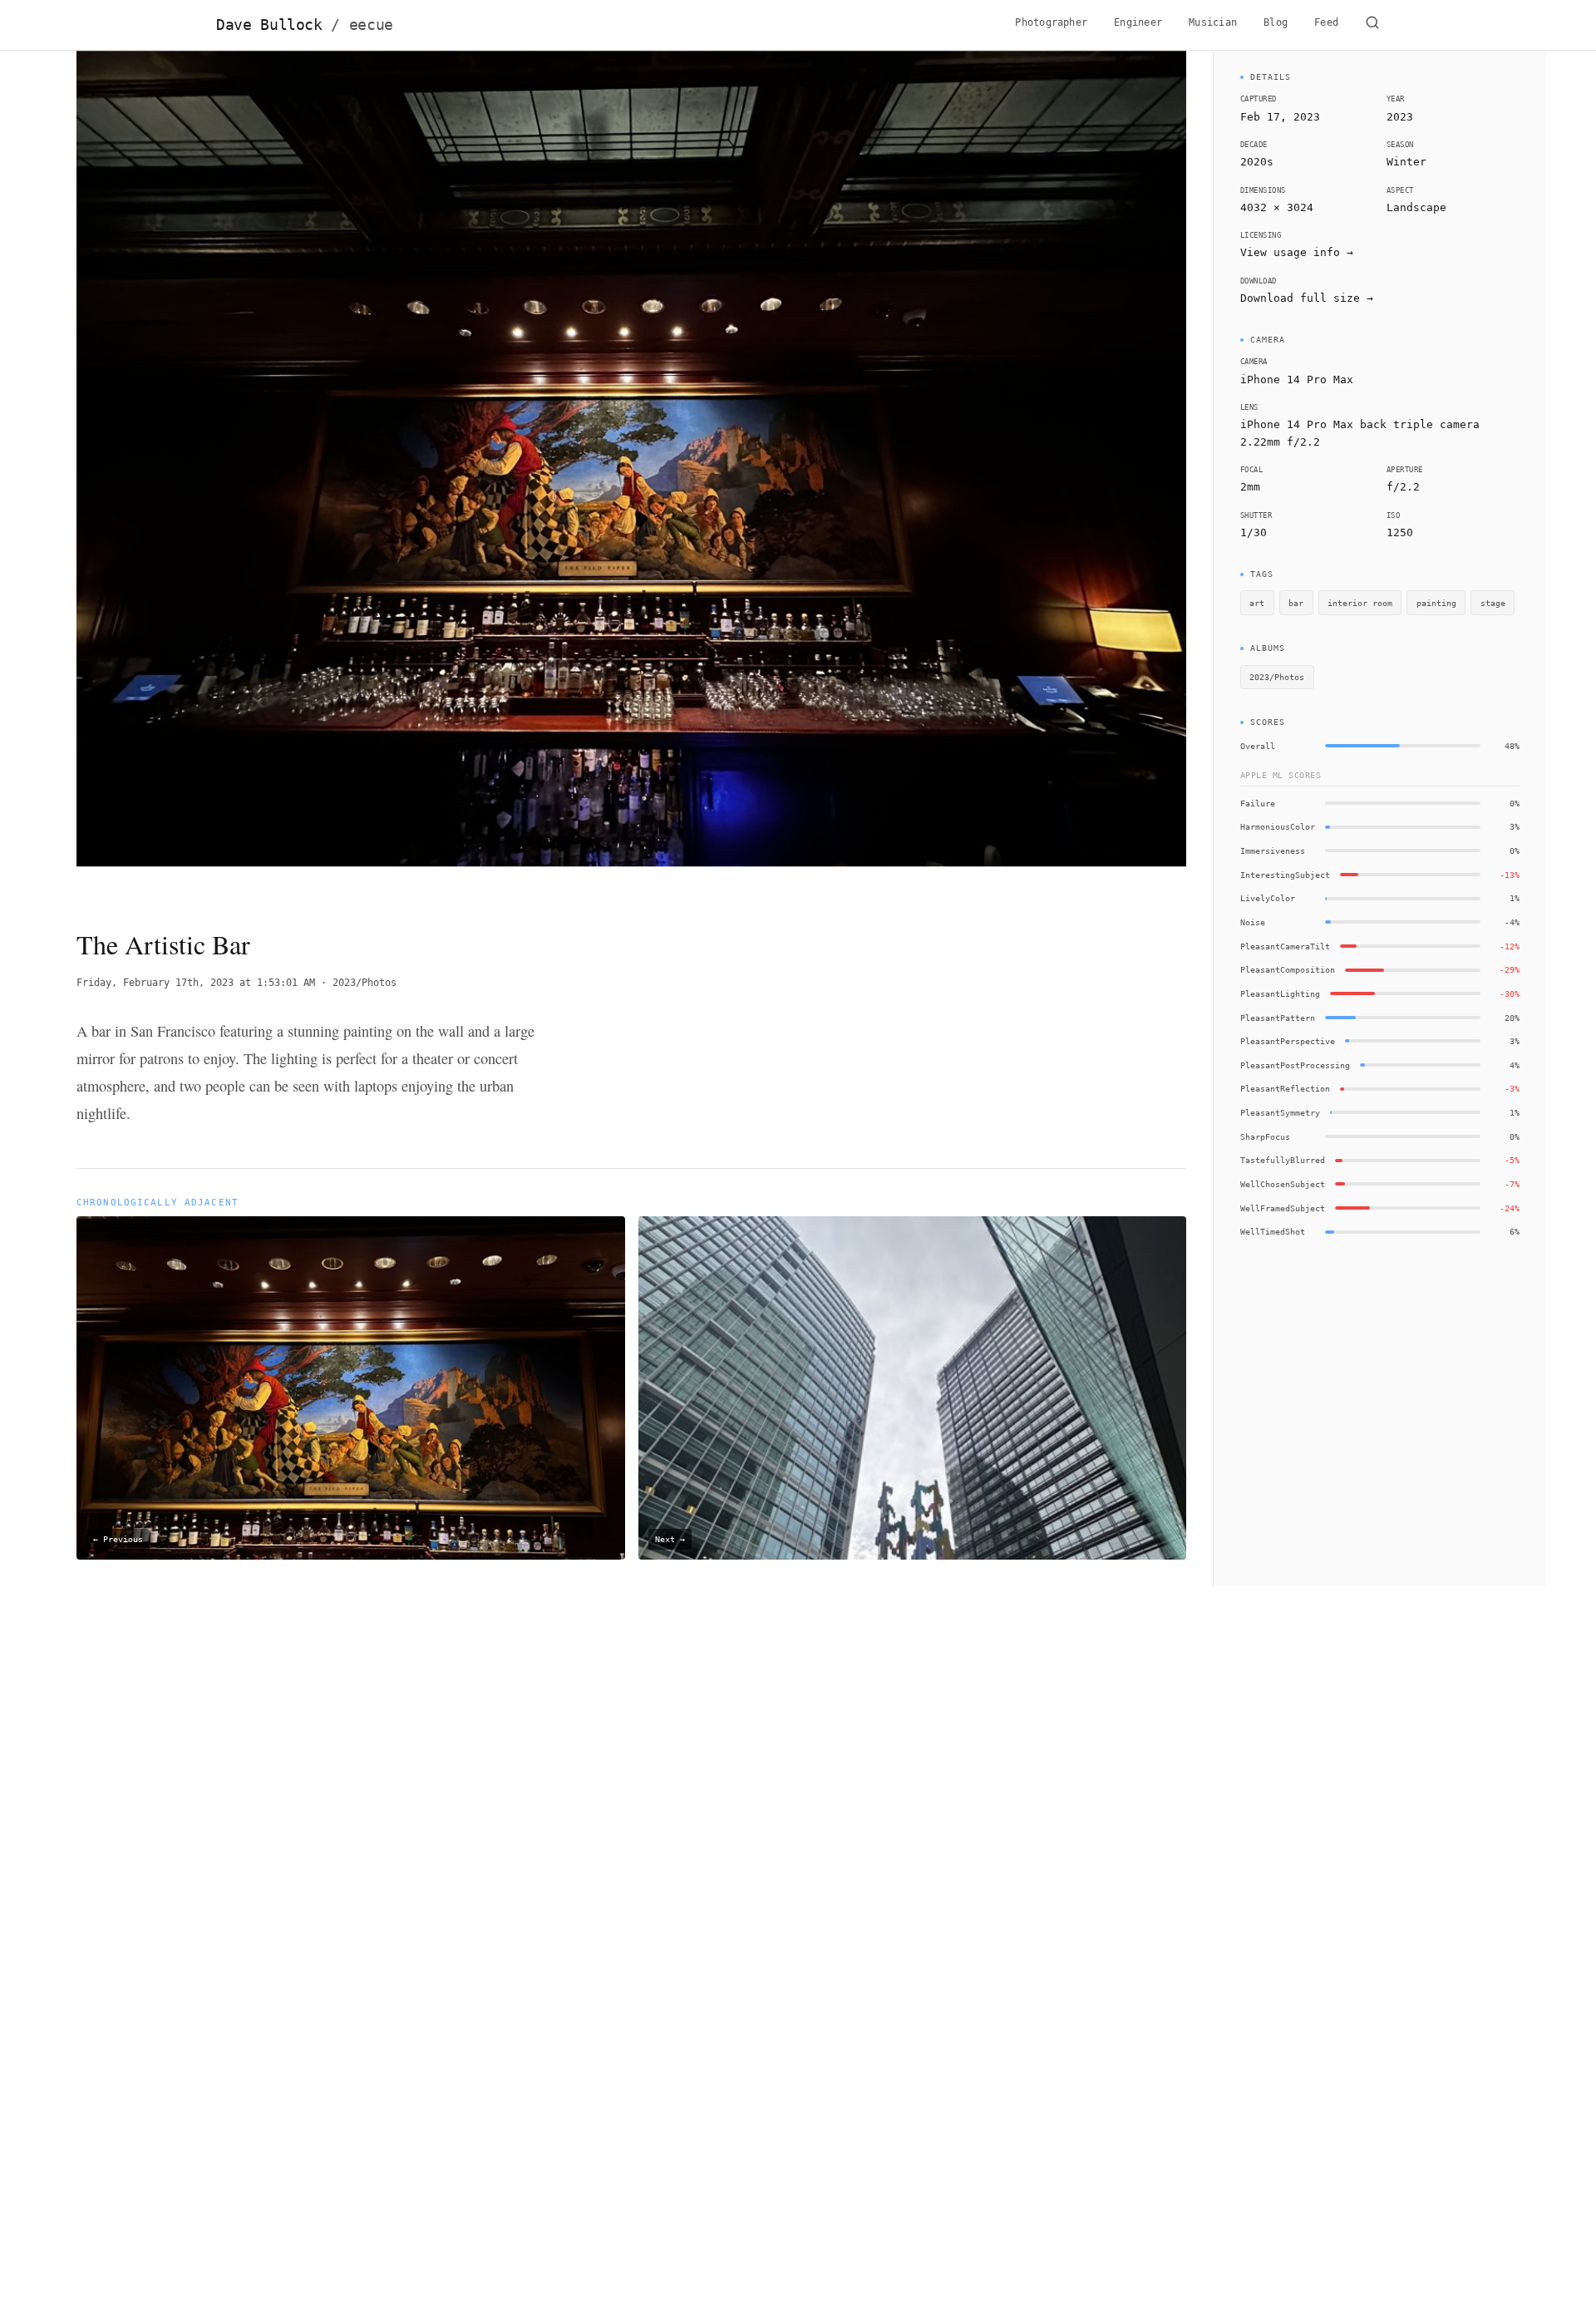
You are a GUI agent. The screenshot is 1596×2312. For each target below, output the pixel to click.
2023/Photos (365, 983)
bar (1296, 603)
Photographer (1051, 22)
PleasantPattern (1278, 1018)
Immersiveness (1273, 850)
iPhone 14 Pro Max (1297, 380)
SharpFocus (1265, 1136)
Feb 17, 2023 (1280, 117)
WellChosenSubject (1283, 1184)
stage (1493, 603)
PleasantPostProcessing (1295, 1065)
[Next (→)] (1075, 476)
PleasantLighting (1280, 993)
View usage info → (1297, 252)
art (1257, 603)
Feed (1326, 22)
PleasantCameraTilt (1285, 946)
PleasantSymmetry (1280, 1112)
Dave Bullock (305, 25)
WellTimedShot (1273, 1231)
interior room (1360, 603)
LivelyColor (1268, 898)
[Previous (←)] (187, 476)
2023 (1400, 117)
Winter (1406, 162)
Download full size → (1307, 298)
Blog (1276, 22)
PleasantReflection (1285, 1088)
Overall (1258, 746)
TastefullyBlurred (1283, 1160)
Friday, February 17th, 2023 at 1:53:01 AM (196, 983)
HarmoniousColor (1278, 826)
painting (1436, 603)
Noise (1253, 922)
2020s (1257, 162)
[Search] (1372, 25)
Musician (1213, 22)
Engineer (1138, 22)
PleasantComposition (1288, 969)
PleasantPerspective (1288, 1041)
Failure (1258, 803)
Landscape (1416, 207)
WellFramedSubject (1283, 1208)
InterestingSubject (1285, 875)
